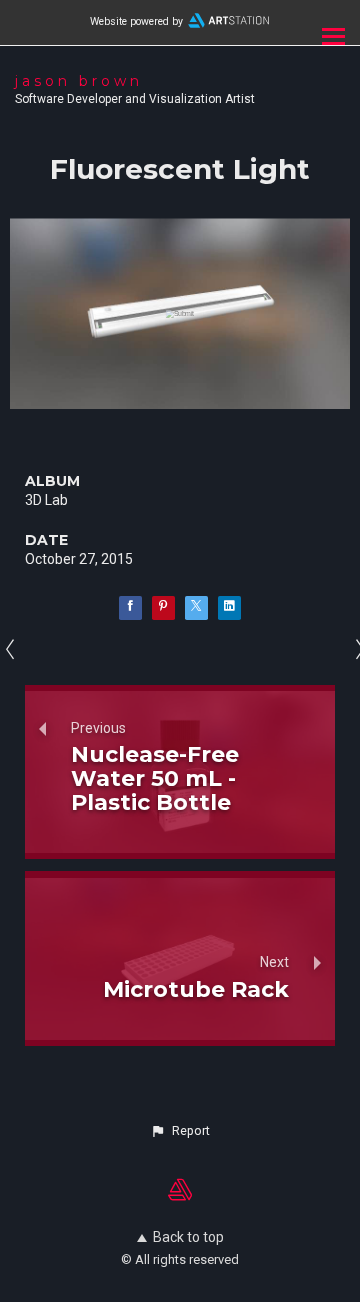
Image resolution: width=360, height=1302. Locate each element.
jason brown (79, 81)
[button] (180, 1131)
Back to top (188, 1237)
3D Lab (46, 500)
